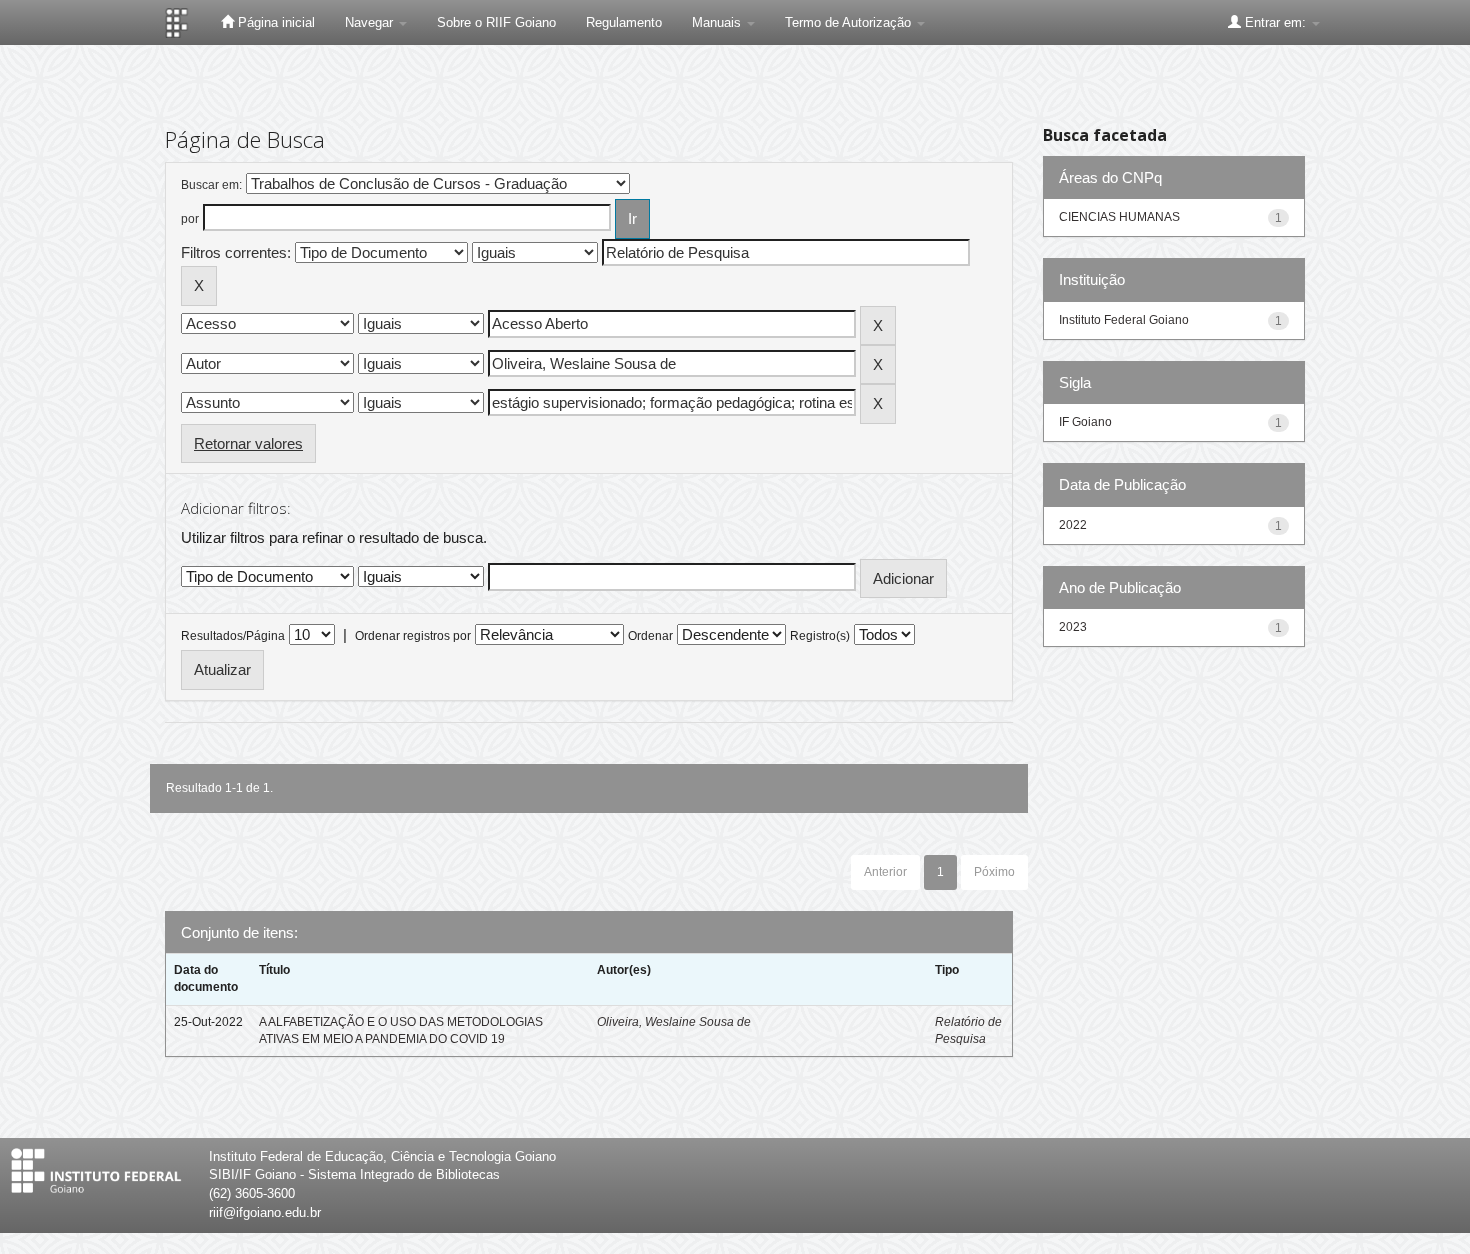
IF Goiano (1085, 422)
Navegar (371, 22)
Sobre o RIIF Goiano (496, 22)
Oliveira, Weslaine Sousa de (674, 1022)
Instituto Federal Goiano (1124, 320)
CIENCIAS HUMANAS (1119, 217)
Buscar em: (211, 185)
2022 (1073, 525)
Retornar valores (248, 443)
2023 (1073, 627)
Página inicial (274, 22)
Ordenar (650, 636)
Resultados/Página (233, 636)
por (190, 219)
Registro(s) (820, 636)
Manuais (718, 22)
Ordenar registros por (413, 636)
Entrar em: (1275, 22)
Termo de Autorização (850, 22)
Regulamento (624, 22)
